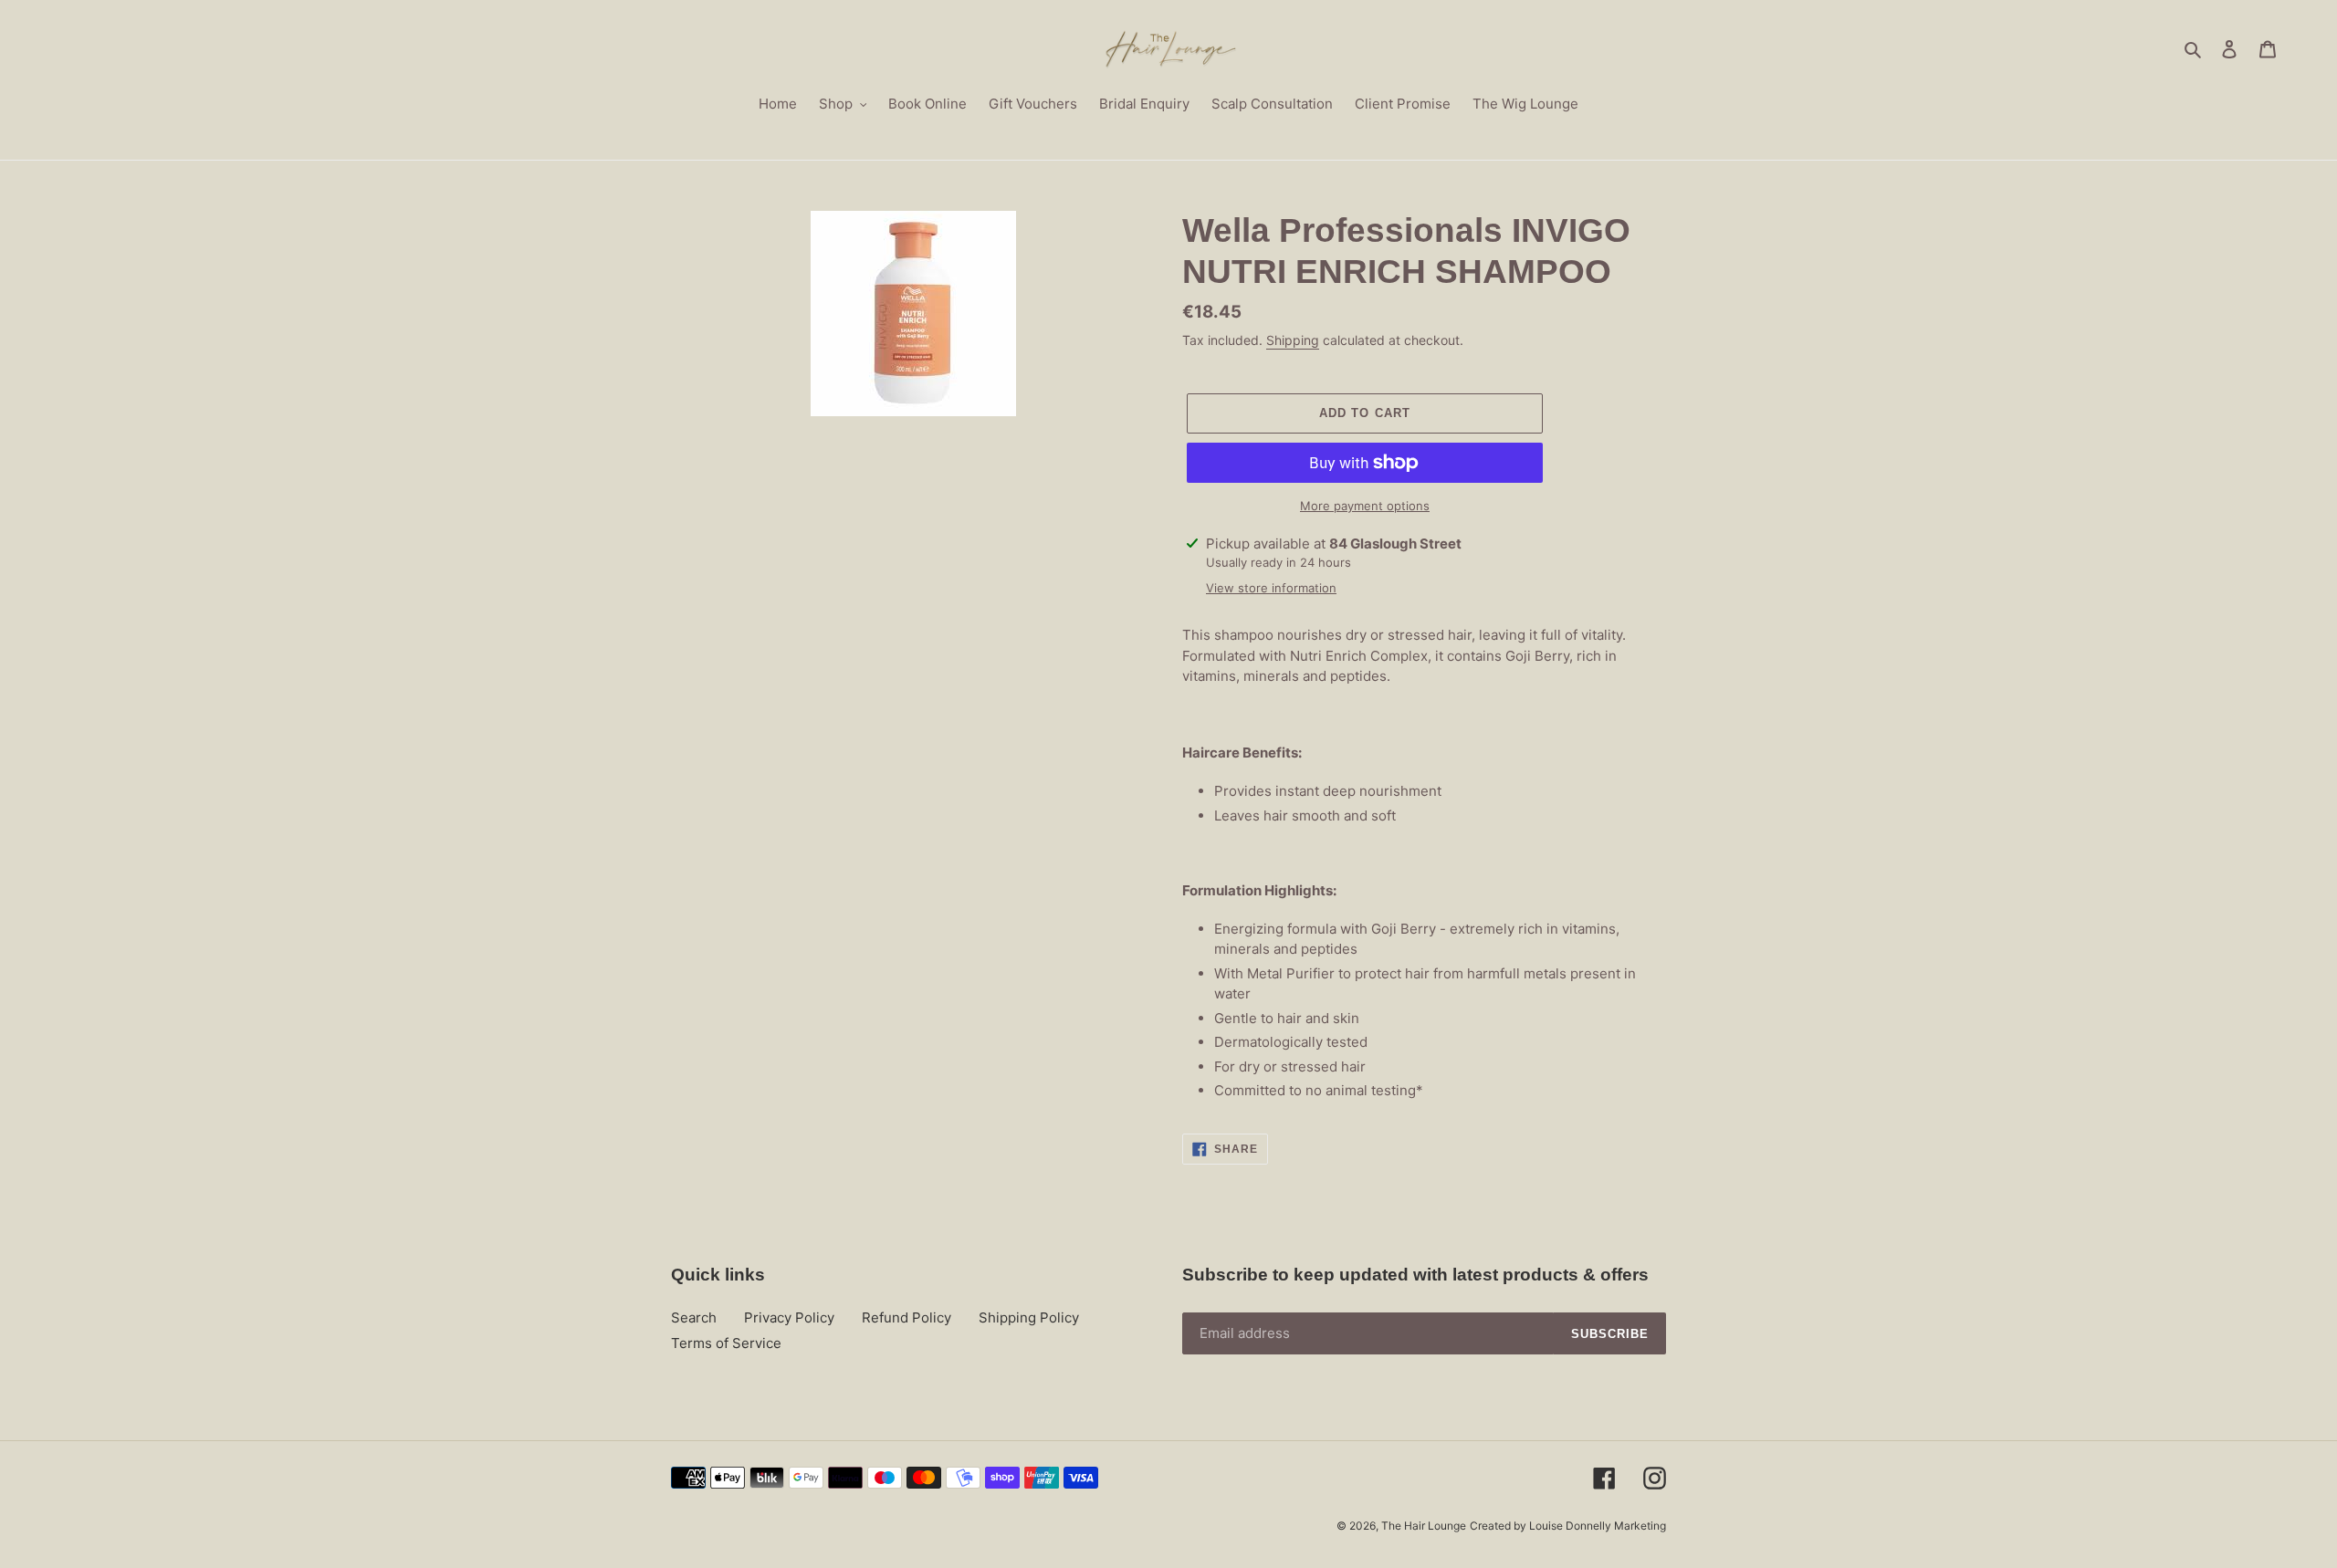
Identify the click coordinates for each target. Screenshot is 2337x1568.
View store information (1271, 588)
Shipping (1293, 340)
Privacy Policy (789, 1317)
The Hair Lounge (1424, 1526)
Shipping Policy (1029, 1317)
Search (694, 1317)
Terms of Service (726, 1343)
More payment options (1365, 506)
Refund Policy (907, 1317)
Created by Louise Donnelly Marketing (1568, 1526)
